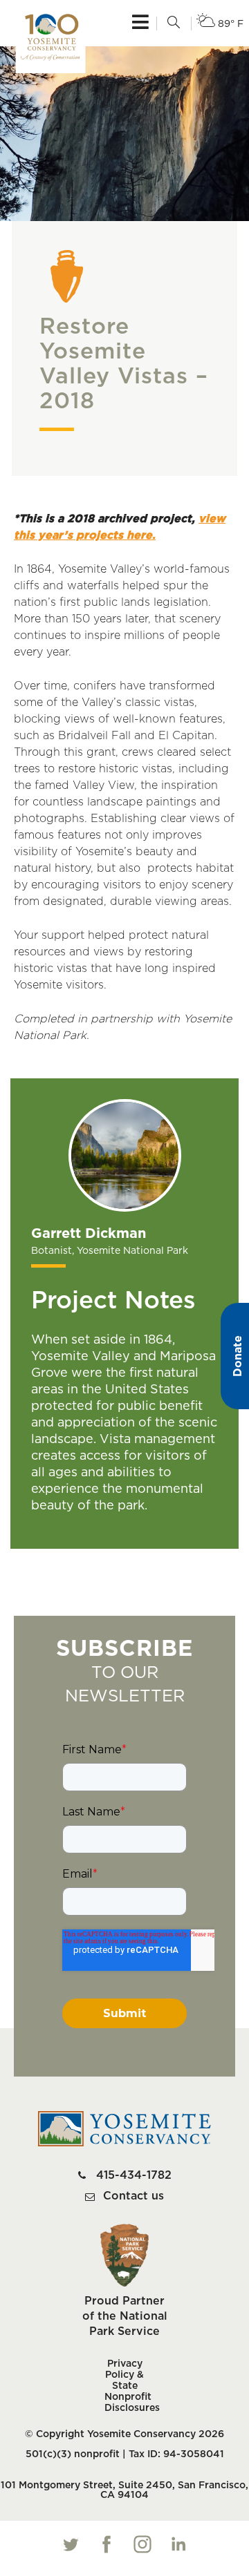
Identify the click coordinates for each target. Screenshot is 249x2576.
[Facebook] (107, 2544)
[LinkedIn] (178, 2544)
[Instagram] (142, 2544)
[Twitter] (71, 2544)
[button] (174, 23)
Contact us (133, 2196)
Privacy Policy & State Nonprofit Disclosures (124, 2386)
